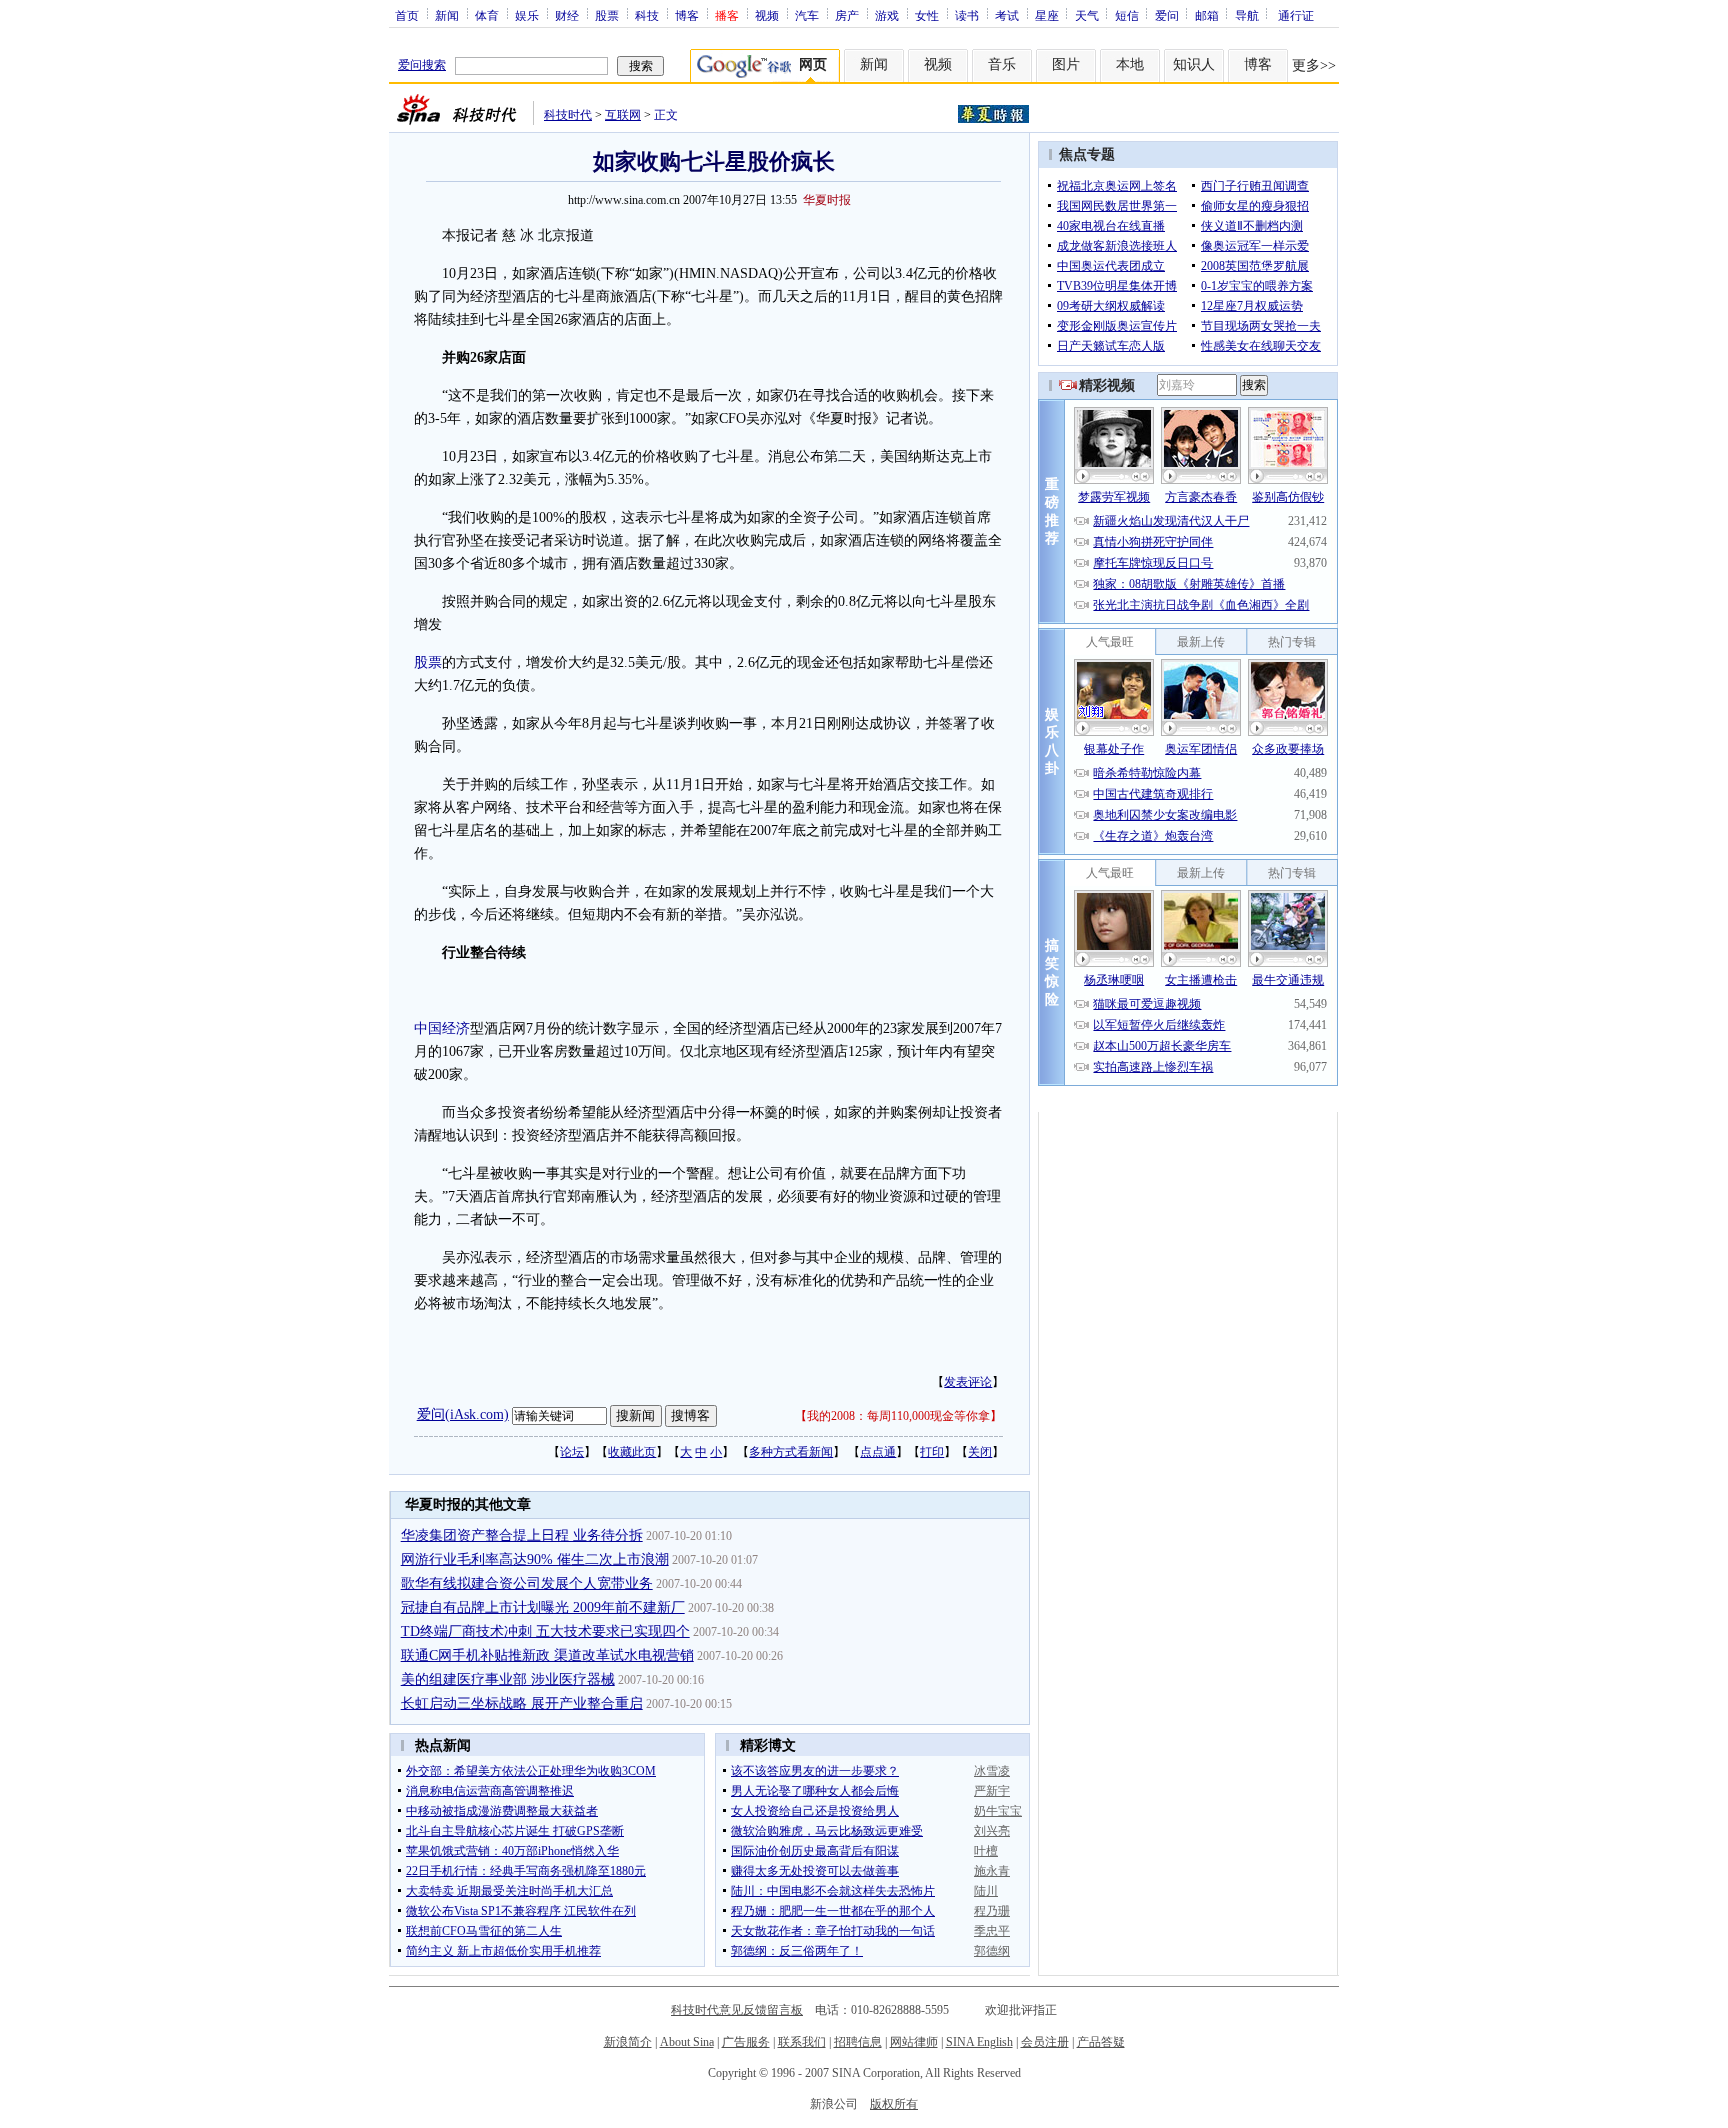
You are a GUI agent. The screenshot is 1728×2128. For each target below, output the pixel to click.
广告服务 (746, 2042)
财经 (567, 15)
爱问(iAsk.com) (463, 1414)
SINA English (979, 2042)
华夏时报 (827, 200)
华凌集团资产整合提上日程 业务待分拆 (522, 1535)
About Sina (687, 2042)
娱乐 (527, 15)
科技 (647, 15)
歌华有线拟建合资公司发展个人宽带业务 (527, 1583)
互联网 (623, 115)
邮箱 (1207, 15)
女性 (927, 15)
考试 (1007, 15)
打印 (932, 1452)
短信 (1127, 15)
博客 (687, 15)
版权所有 (894, 2104)
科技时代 (568, 115)
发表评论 (968, 1382)
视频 (767, 15)
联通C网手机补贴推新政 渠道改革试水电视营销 (547, 1655)
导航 (1247, 15)
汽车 (807, 15)
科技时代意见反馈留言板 (737, 2010)
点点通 (878, 1452)
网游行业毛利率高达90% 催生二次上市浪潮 (535, 1559)
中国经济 (442, 1028)
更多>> (1314, 65)
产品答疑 (1101, 2042)
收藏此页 (632, 1452)
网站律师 (914, 2042)
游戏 (887, 15)
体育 (487, 15)
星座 (1047, 15)
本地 (1130, 64)
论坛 (572, 1452)
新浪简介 (628, 2042)
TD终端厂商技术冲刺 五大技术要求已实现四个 (545, 1631)
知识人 (1194, 64)
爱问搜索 (422, 65)
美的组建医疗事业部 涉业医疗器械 (508, 1679)
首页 (407, 15)
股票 (607, 15)
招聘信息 (858, 2042)
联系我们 (802, 2042)
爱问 (1167, 15)
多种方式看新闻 (791, 1452)
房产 (847, 15)
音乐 (1002, 64)
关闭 (980, 1452)
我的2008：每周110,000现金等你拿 (898, 1416)
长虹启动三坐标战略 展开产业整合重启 (522, 1703)
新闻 (447, 15)
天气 (1087, 15)
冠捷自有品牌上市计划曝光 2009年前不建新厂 (543, 1607)
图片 (1066, 64)
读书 (967, 15)
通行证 (1296, 15)
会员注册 (1045, 2042)
